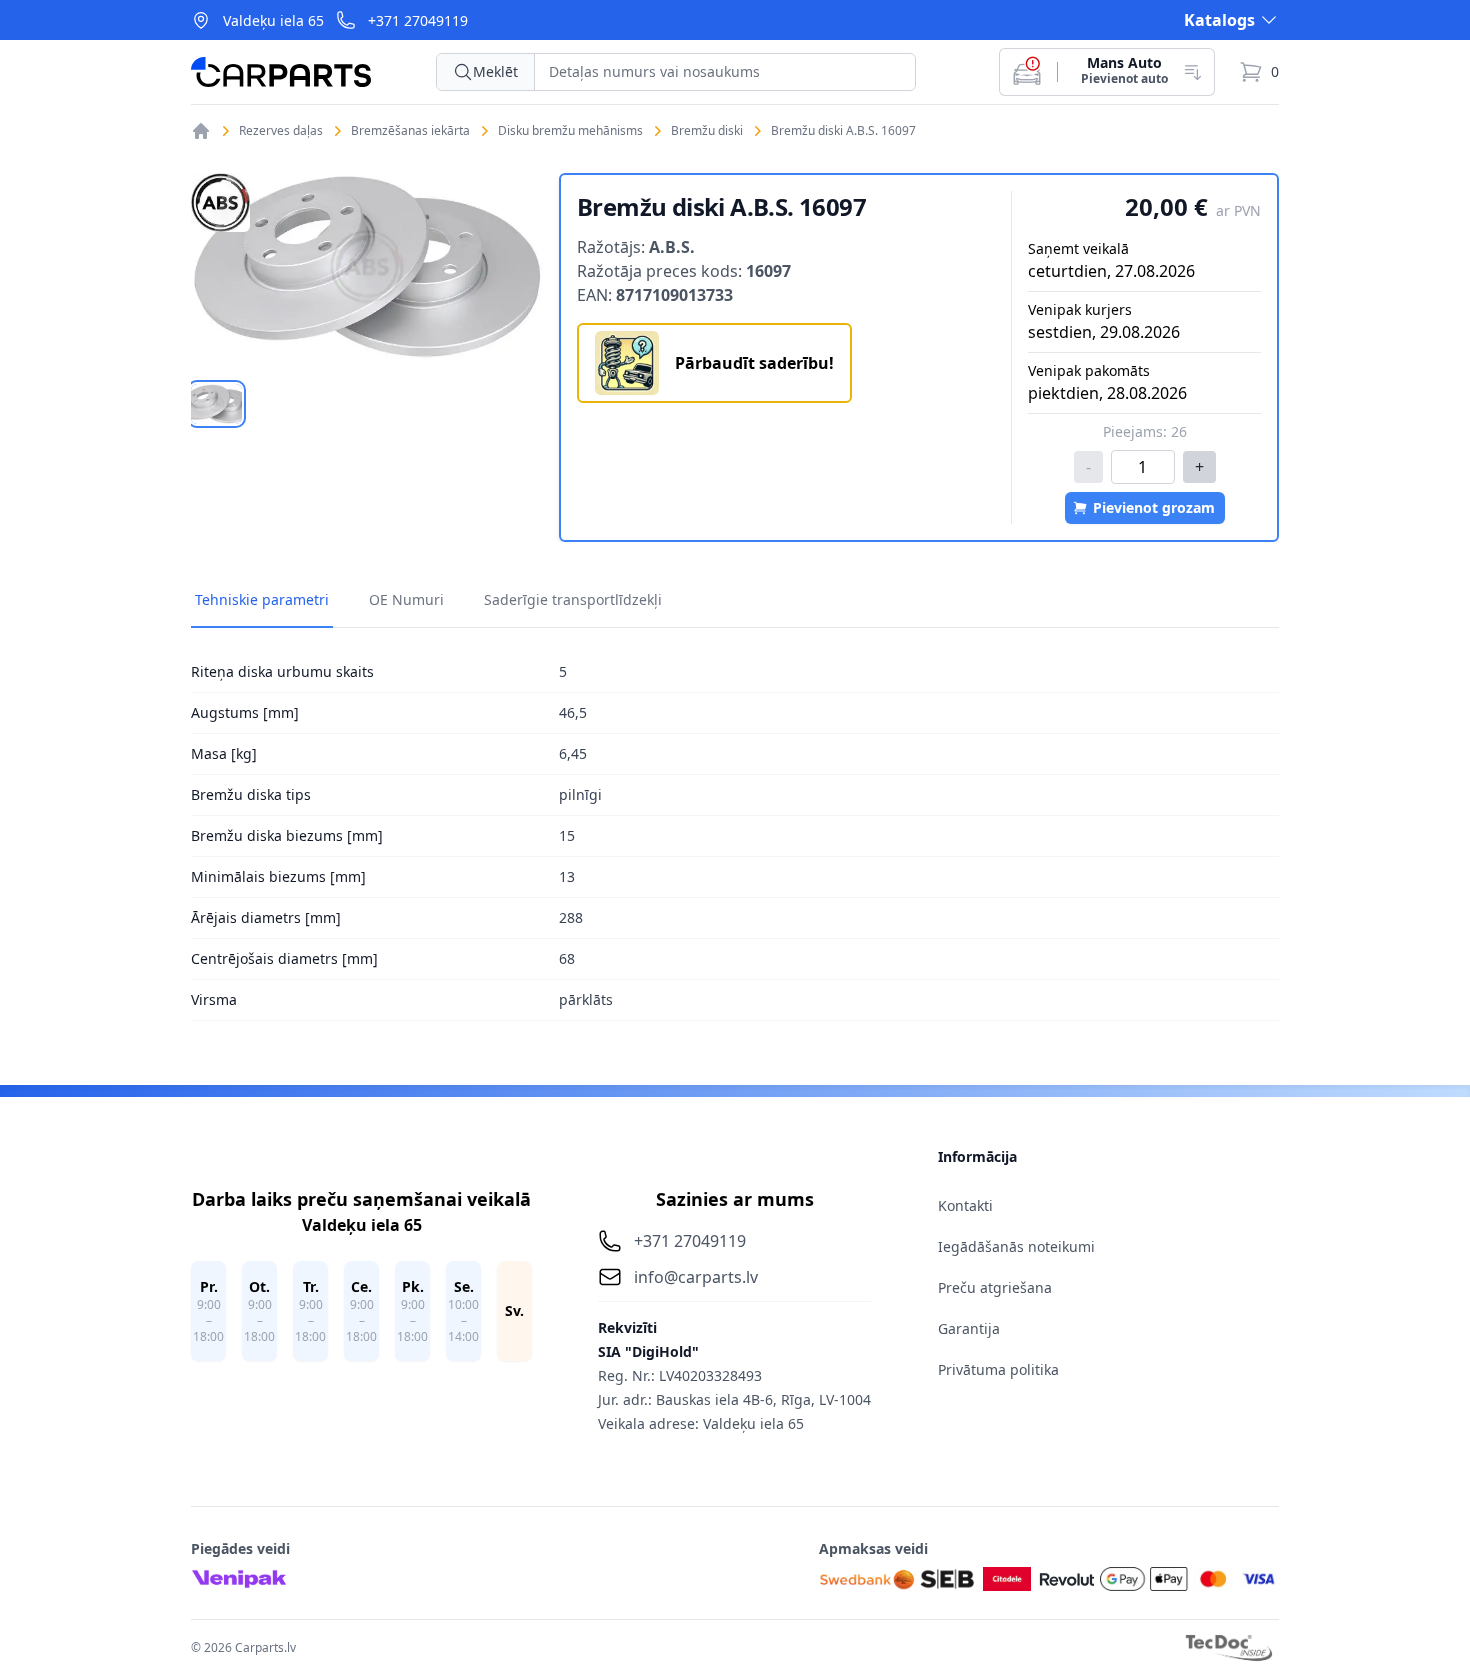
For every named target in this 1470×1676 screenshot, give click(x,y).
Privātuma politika (998, 1369)
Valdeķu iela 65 (273, 20)
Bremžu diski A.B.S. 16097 (843, 131)
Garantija (969, 1328)
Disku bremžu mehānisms (570, 131)
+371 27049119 (418, 20)
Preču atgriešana (995, 1287)
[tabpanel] (367, 266)
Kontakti (965, 1205)
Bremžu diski (707, 131)
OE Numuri (406, 599)
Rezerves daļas (281, 131)
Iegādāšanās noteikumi (1016, 1246)
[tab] (216, 404)
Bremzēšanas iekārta (410, 131)
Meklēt (495, 71)
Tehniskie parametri (262, 599)
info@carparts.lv (696, 1277)
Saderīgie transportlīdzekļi (573, 599)
